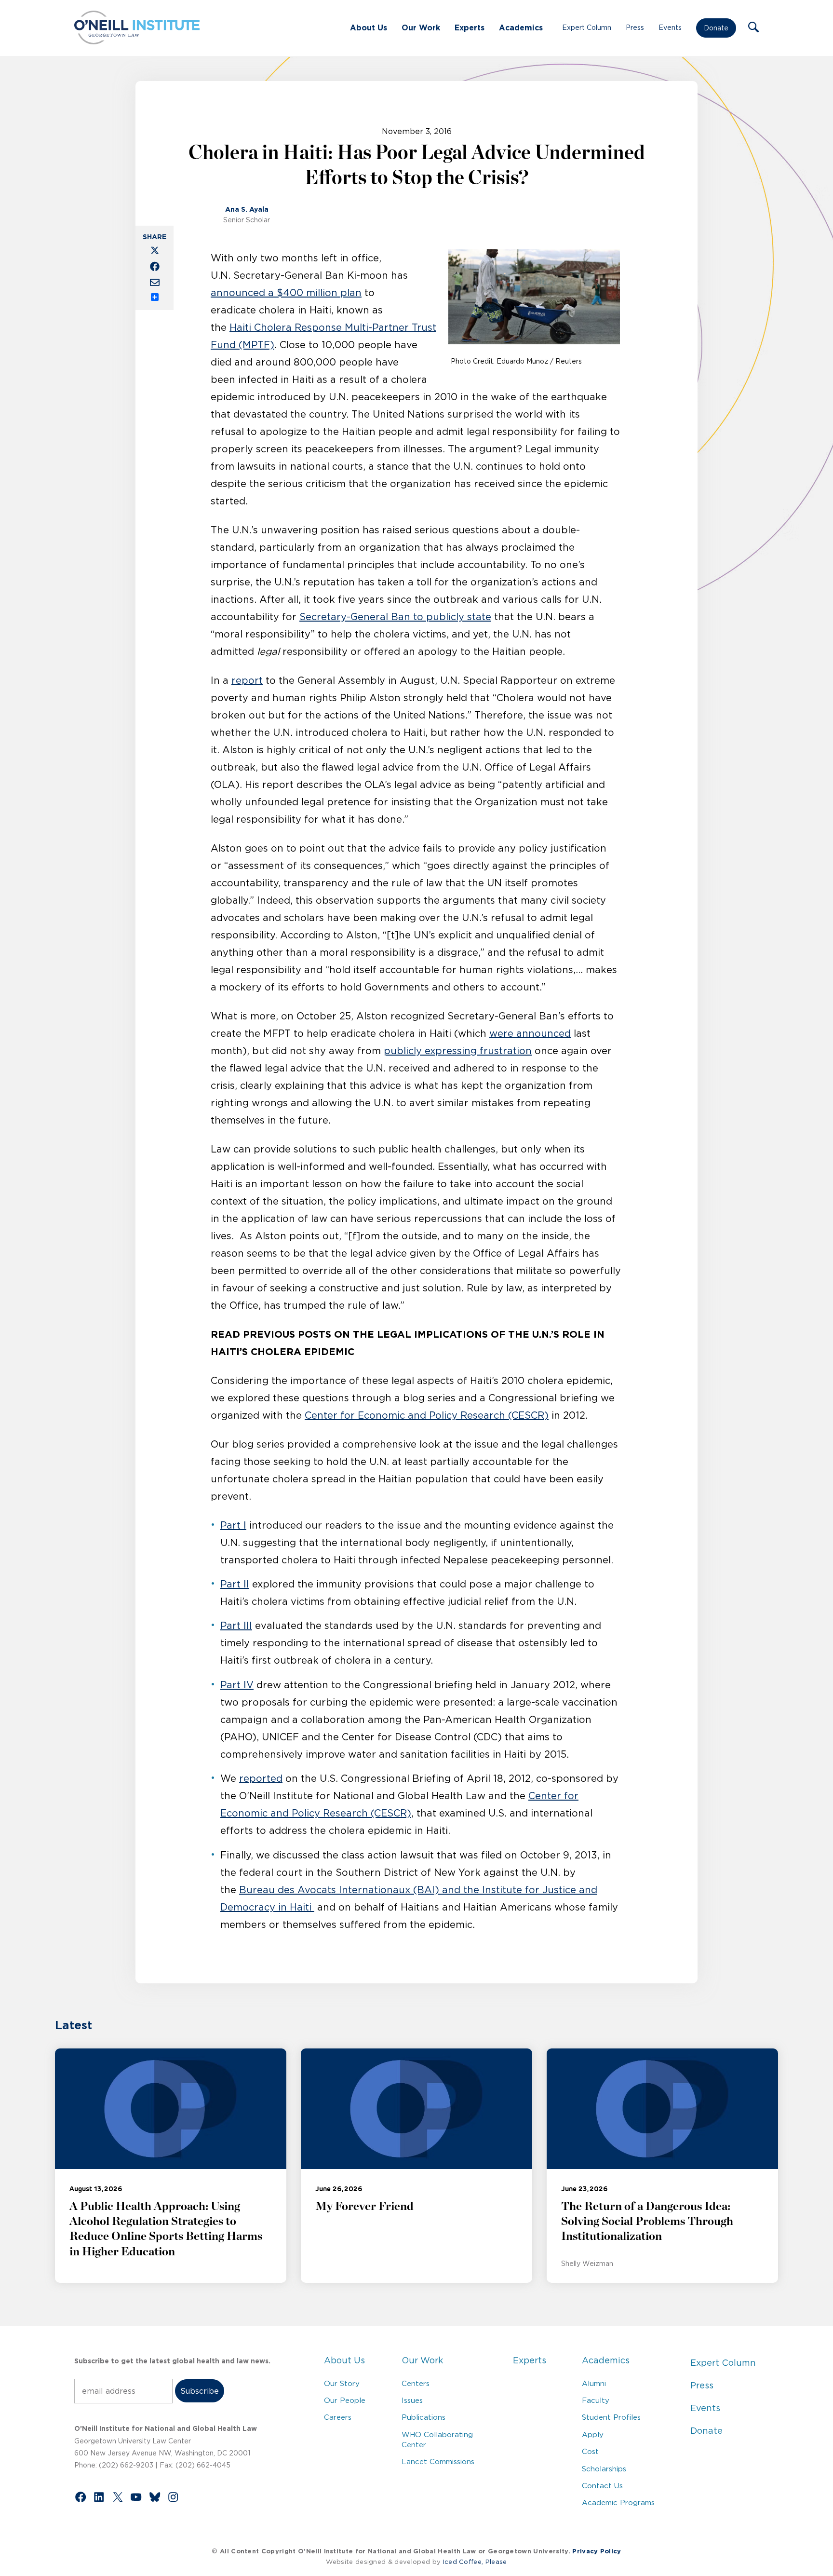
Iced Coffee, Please (475, 2562)
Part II (235, 1584)
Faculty (596, 2400)
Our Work (421, 27)
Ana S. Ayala (247, 209)
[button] (753, 28)
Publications (423, 2417)
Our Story (342, 2383)
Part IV (237, 1685)
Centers (416, 2383)
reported (261, 1778)
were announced (530, 1033)
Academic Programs (618, 2502)
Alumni (594, 2383)
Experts (470, 27)
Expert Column (587, 27)
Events (670, 27)
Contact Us (602, 2486)
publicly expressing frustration (458, 1051)
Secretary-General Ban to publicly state (395, 617)
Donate (716, 28)
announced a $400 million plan (286, 293)
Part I (233, 1525)
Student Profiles (611, 2417)
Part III (236, 1626)
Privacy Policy (597, 2551)
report (247, 680)
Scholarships (604, 2469)
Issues (412, 2400)
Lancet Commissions (438, 2461)
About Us (369, 27)
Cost (590, 2451)
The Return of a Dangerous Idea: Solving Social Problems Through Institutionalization (647, 2222)
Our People (345, 2400)
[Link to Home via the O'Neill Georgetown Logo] (137, 41)
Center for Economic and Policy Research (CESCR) (427, 1415)
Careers (338, 2417)
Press (635, 27)
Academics (521, 27)
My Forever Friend (364, 2207)
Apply (593, 2434)
